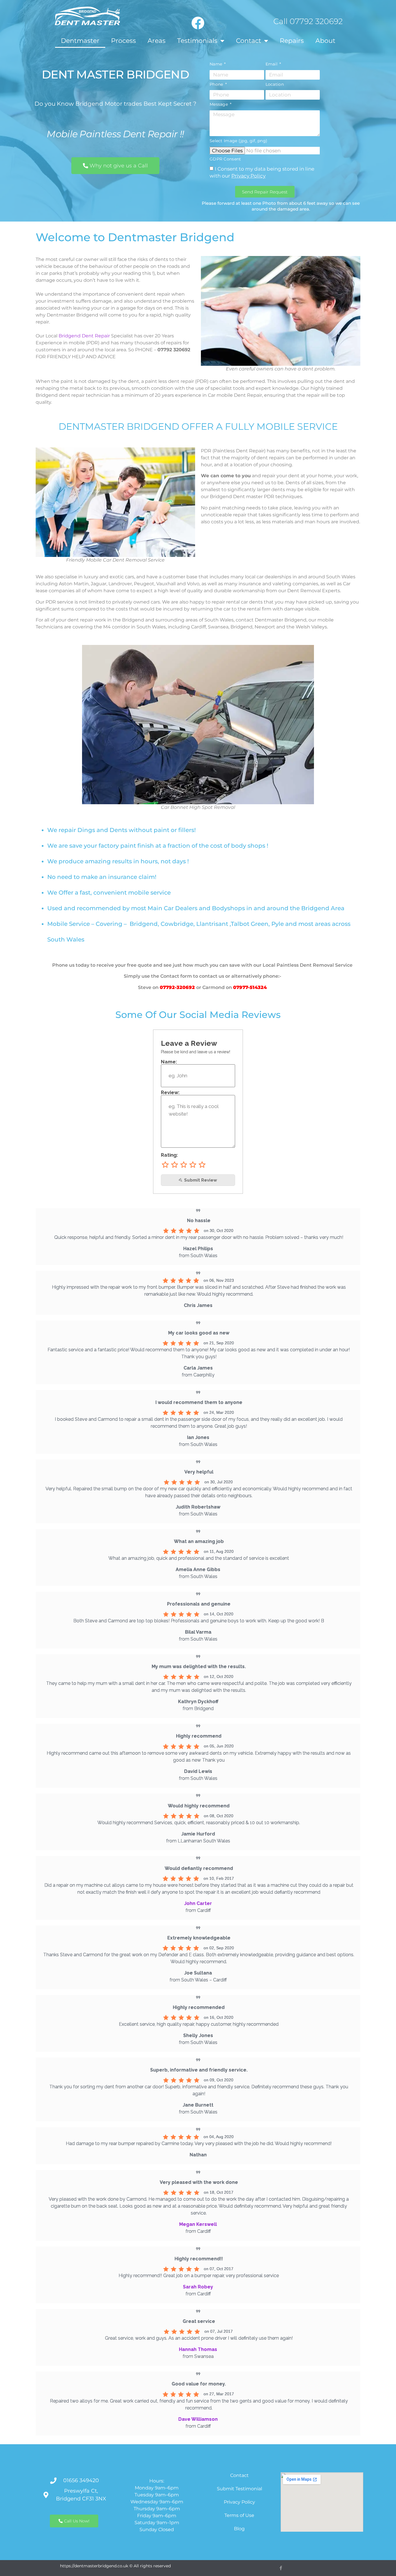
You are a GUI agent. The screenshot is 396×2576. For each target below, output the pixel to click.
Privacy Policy (248, 176)
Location (275, 84)
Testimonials (197, 41)
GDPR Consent (225, 159)
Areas (157, 41)
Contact (249, 41)
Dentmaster (80, 41)
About (325, 41)
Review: (170, 1093)
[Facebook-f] (281, 2568)
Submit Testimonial (239, 2489)
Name (217, 64)
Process (123, 41)
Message (219, 104)
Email (272, 64)
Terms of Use (239, 2515)
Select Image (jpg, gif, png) (238, 141)
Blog (239, 2529)
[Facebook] (198, 23)
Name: (169, 1062)
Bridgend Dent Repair (84, 336)
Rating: (169, 1155)
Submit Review (200, 1180)
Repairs (292, 41)
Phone (217, 84)
